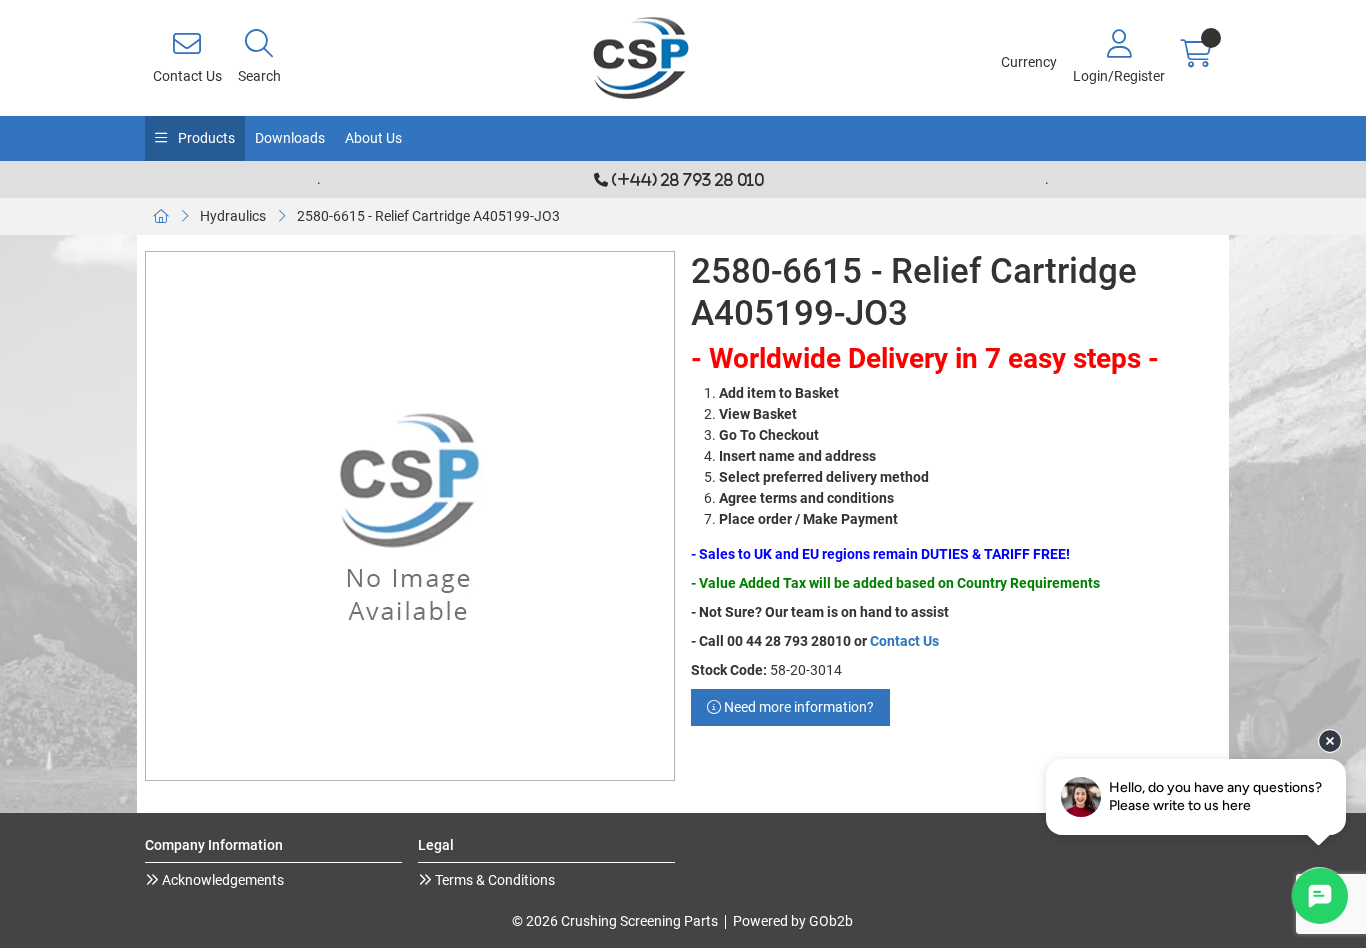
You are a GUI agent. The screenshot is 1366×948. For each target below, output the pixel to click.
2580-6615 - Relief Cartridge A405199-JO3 (428, 216)
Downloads (290, 138)
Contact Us (904, 641)
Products (205, 138)
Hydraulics (233, 216)
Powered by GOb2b (793, 921)
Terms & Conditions (493, 880)
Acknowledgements (221, 880)
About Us (373, 138)
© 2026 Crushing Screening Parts (615, 921)
